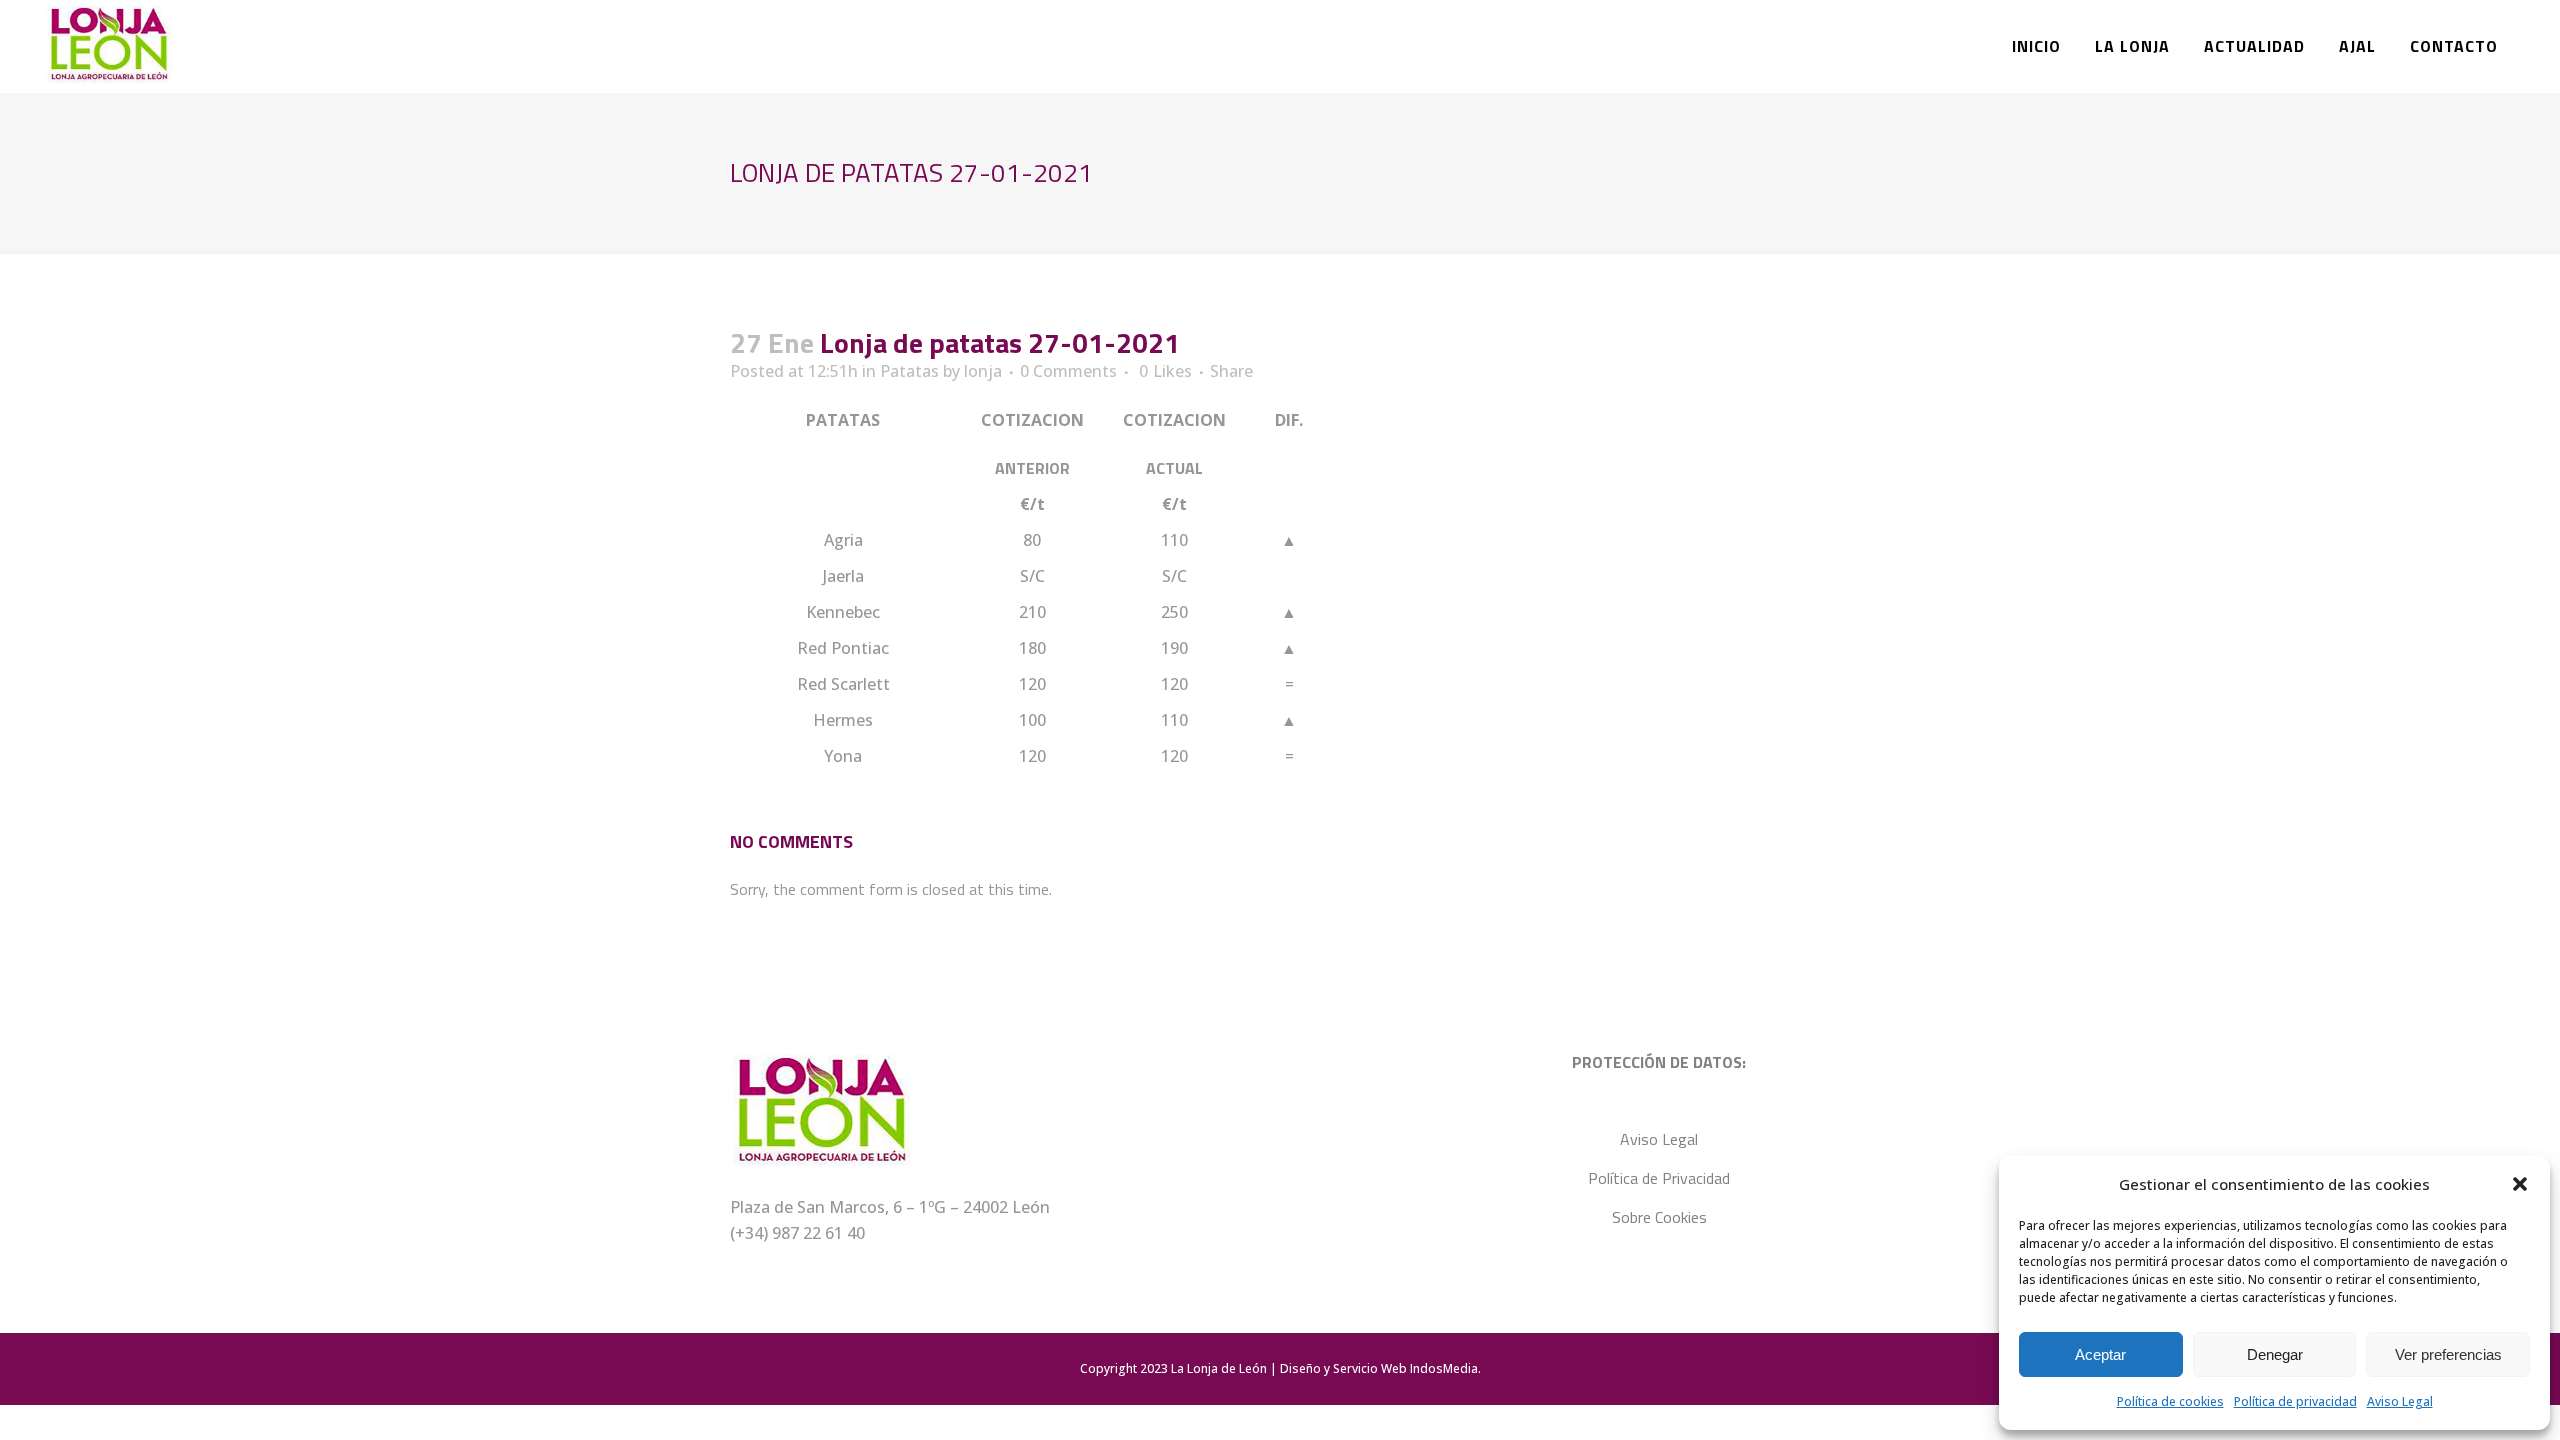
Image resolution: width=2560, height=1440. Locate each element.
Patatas (909, 371)
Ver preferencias (2448, 1354)
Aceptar (2100, 1354)
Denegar (2275, 1354)
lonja (983, 371)
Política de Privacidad (1659, 1178)
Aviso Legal (2400, 1401)
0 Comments (1068, 371)
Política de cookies (2170, 1401)
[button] (2520, 1184)
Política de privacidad (2295, 1401)
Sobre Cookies (1659, 1217)
